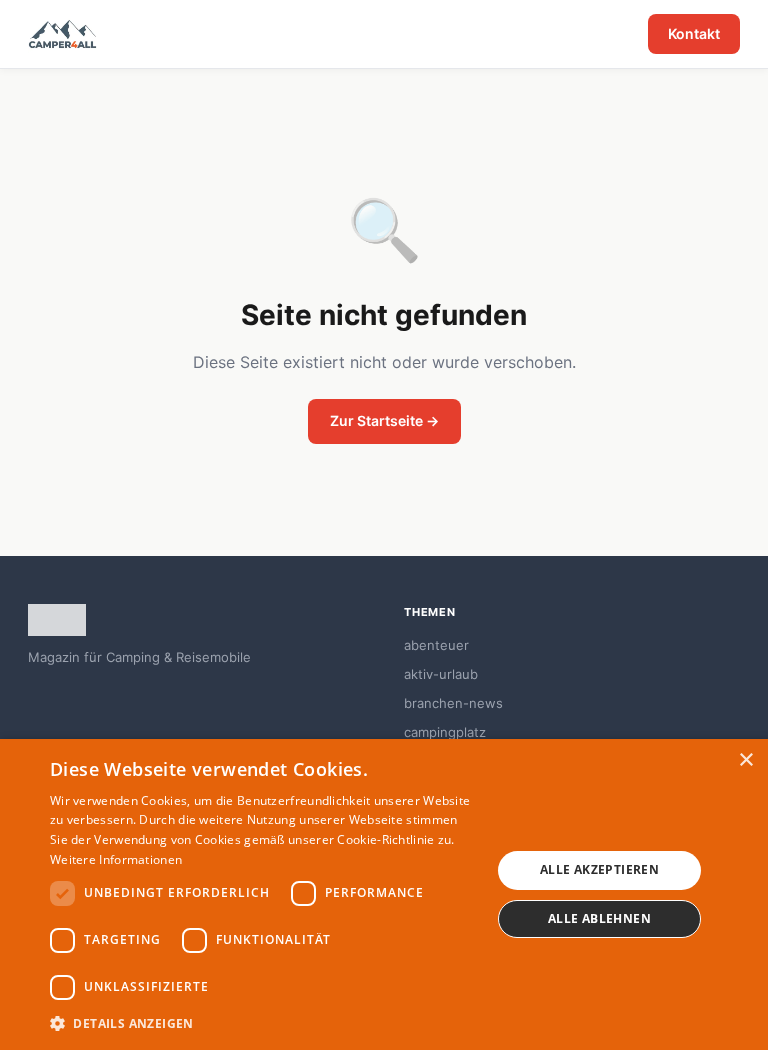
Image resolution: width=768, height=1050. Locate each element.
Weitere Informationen (116, 859)
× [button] (745, 760)
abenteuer (436, 645)
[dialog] (384, 894)
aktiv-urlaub (441, 674)
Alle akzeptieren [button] (599, 869)
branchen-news (453, 703)
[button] (264, 1023)
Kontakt (694, 33)
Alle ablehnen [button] (599, 918)
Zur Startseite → (384, 420)
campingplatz (445, 732)
